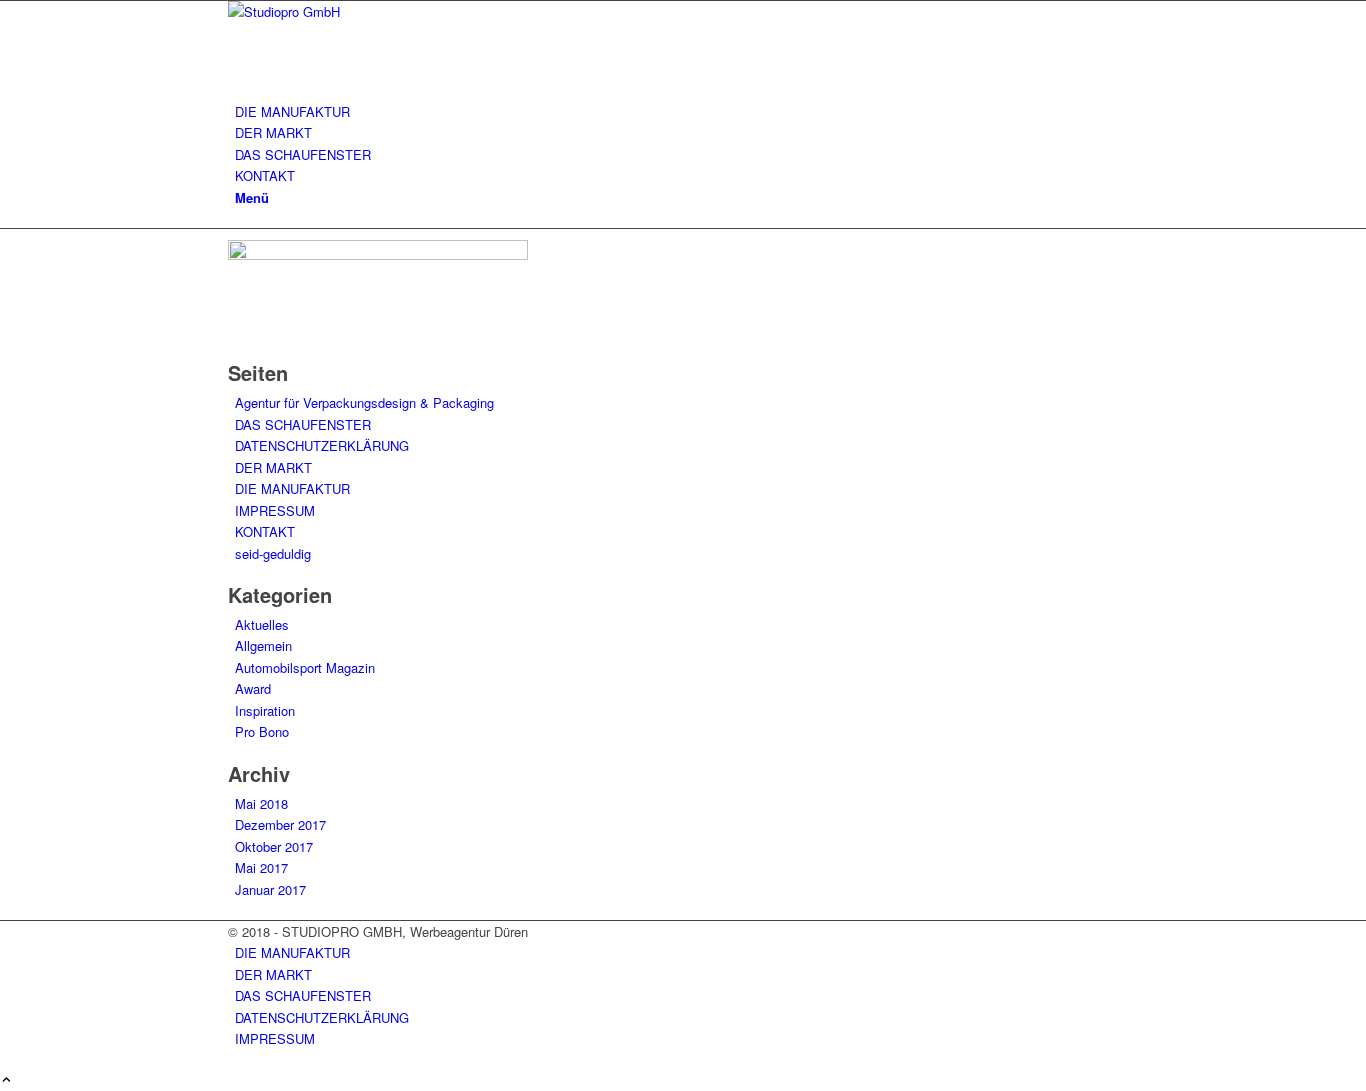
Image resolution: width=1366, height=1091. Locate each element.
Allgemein (263, 645)
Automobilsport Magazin (305, 667)
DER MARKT (273, 467)
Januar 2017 (270, 889)
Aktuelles (262, 624)
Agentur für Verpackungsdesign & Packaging (364, 402)
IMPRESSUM (275, 510)
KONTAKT (265, 531)
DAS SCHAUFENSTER (303, 424)
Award (253, 688)
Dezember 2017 (280, 824)
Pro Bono (262, 731)
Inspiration (265, 710)
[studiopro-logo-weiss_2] (378, 11)
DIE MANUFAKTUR (292, 488)
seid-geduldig (273, 553)
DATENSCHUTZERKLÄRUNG (322, 445)
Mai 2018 (261, 803)
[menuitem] (686, 111)
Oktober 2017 (274, 846)
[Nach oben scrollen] (6, 1080)
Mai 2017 (261, 867)
